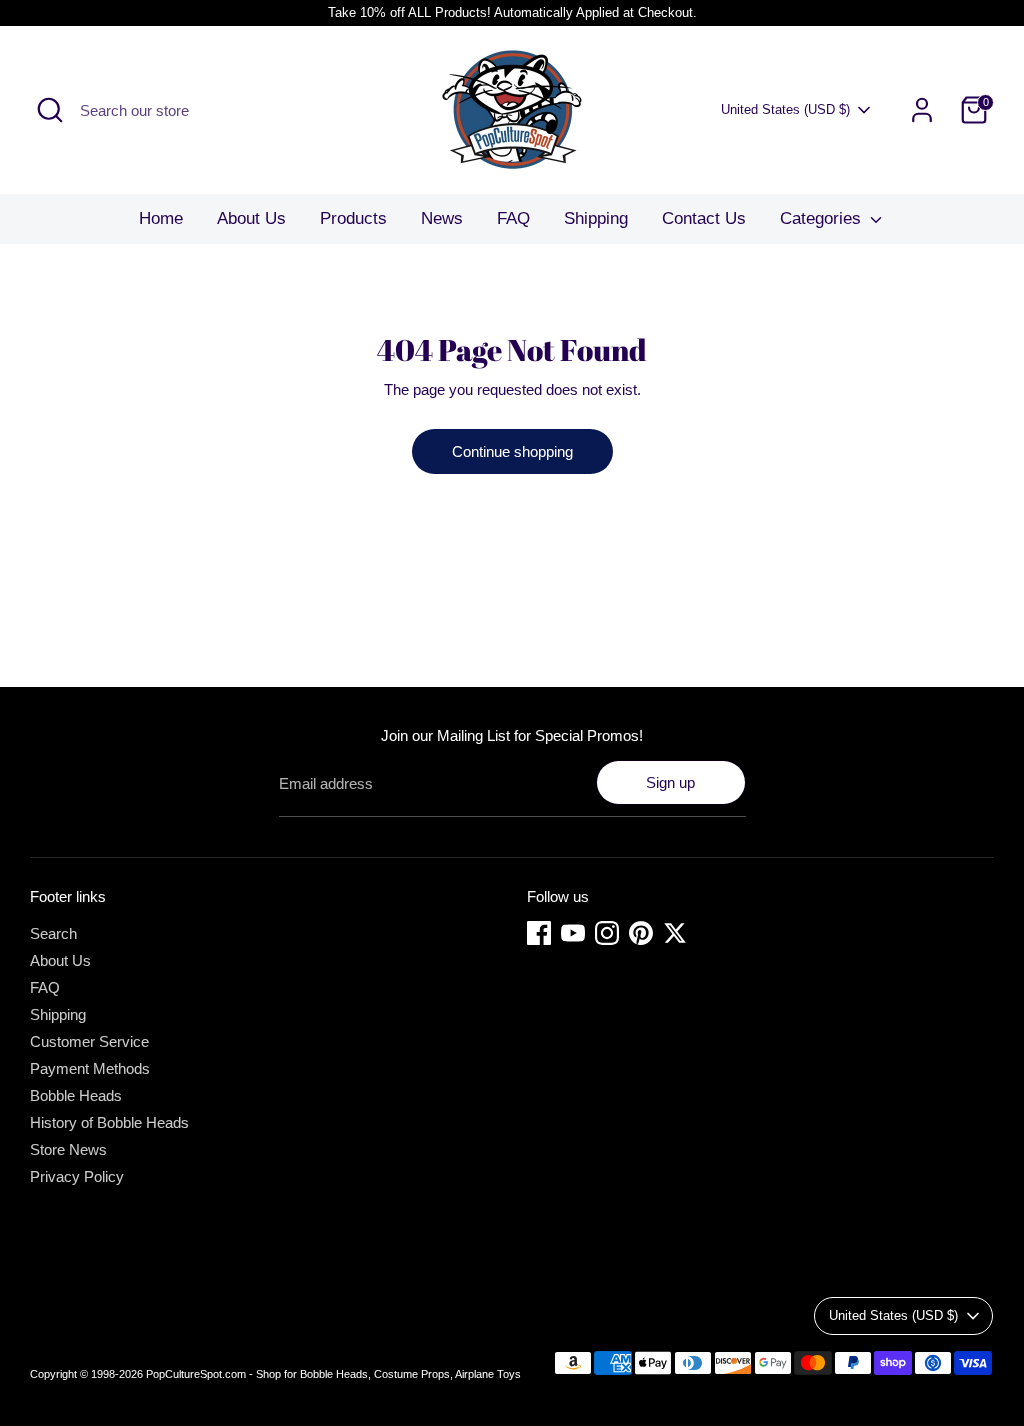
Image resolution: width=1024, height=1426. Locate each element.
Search (53, 933)
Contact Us (704, 218)
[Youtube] (573, 933)
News (442, 218)
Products (353, 218)
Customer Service (89, 1041)
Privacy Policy (77, 1176)
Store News (68, 1149)
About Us (251, 218)
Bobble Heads (76, 1095)
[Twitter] (675, 933)
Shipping (596, 218)
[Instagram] (607, 933)
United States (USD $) (785, 109)
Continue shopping (512, 451)
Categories (823, 218)
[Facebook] (539, 933)
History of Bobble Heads (109, 1122)
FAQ (513, 218)
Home (161, 218)
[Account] (922, 110)
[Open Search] (50, 110)
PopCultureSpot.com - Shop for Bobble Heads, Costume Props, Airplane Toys (333, 1374)
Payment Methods (90, 1068)
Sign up (670, 782)
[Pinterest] (641, 933)
